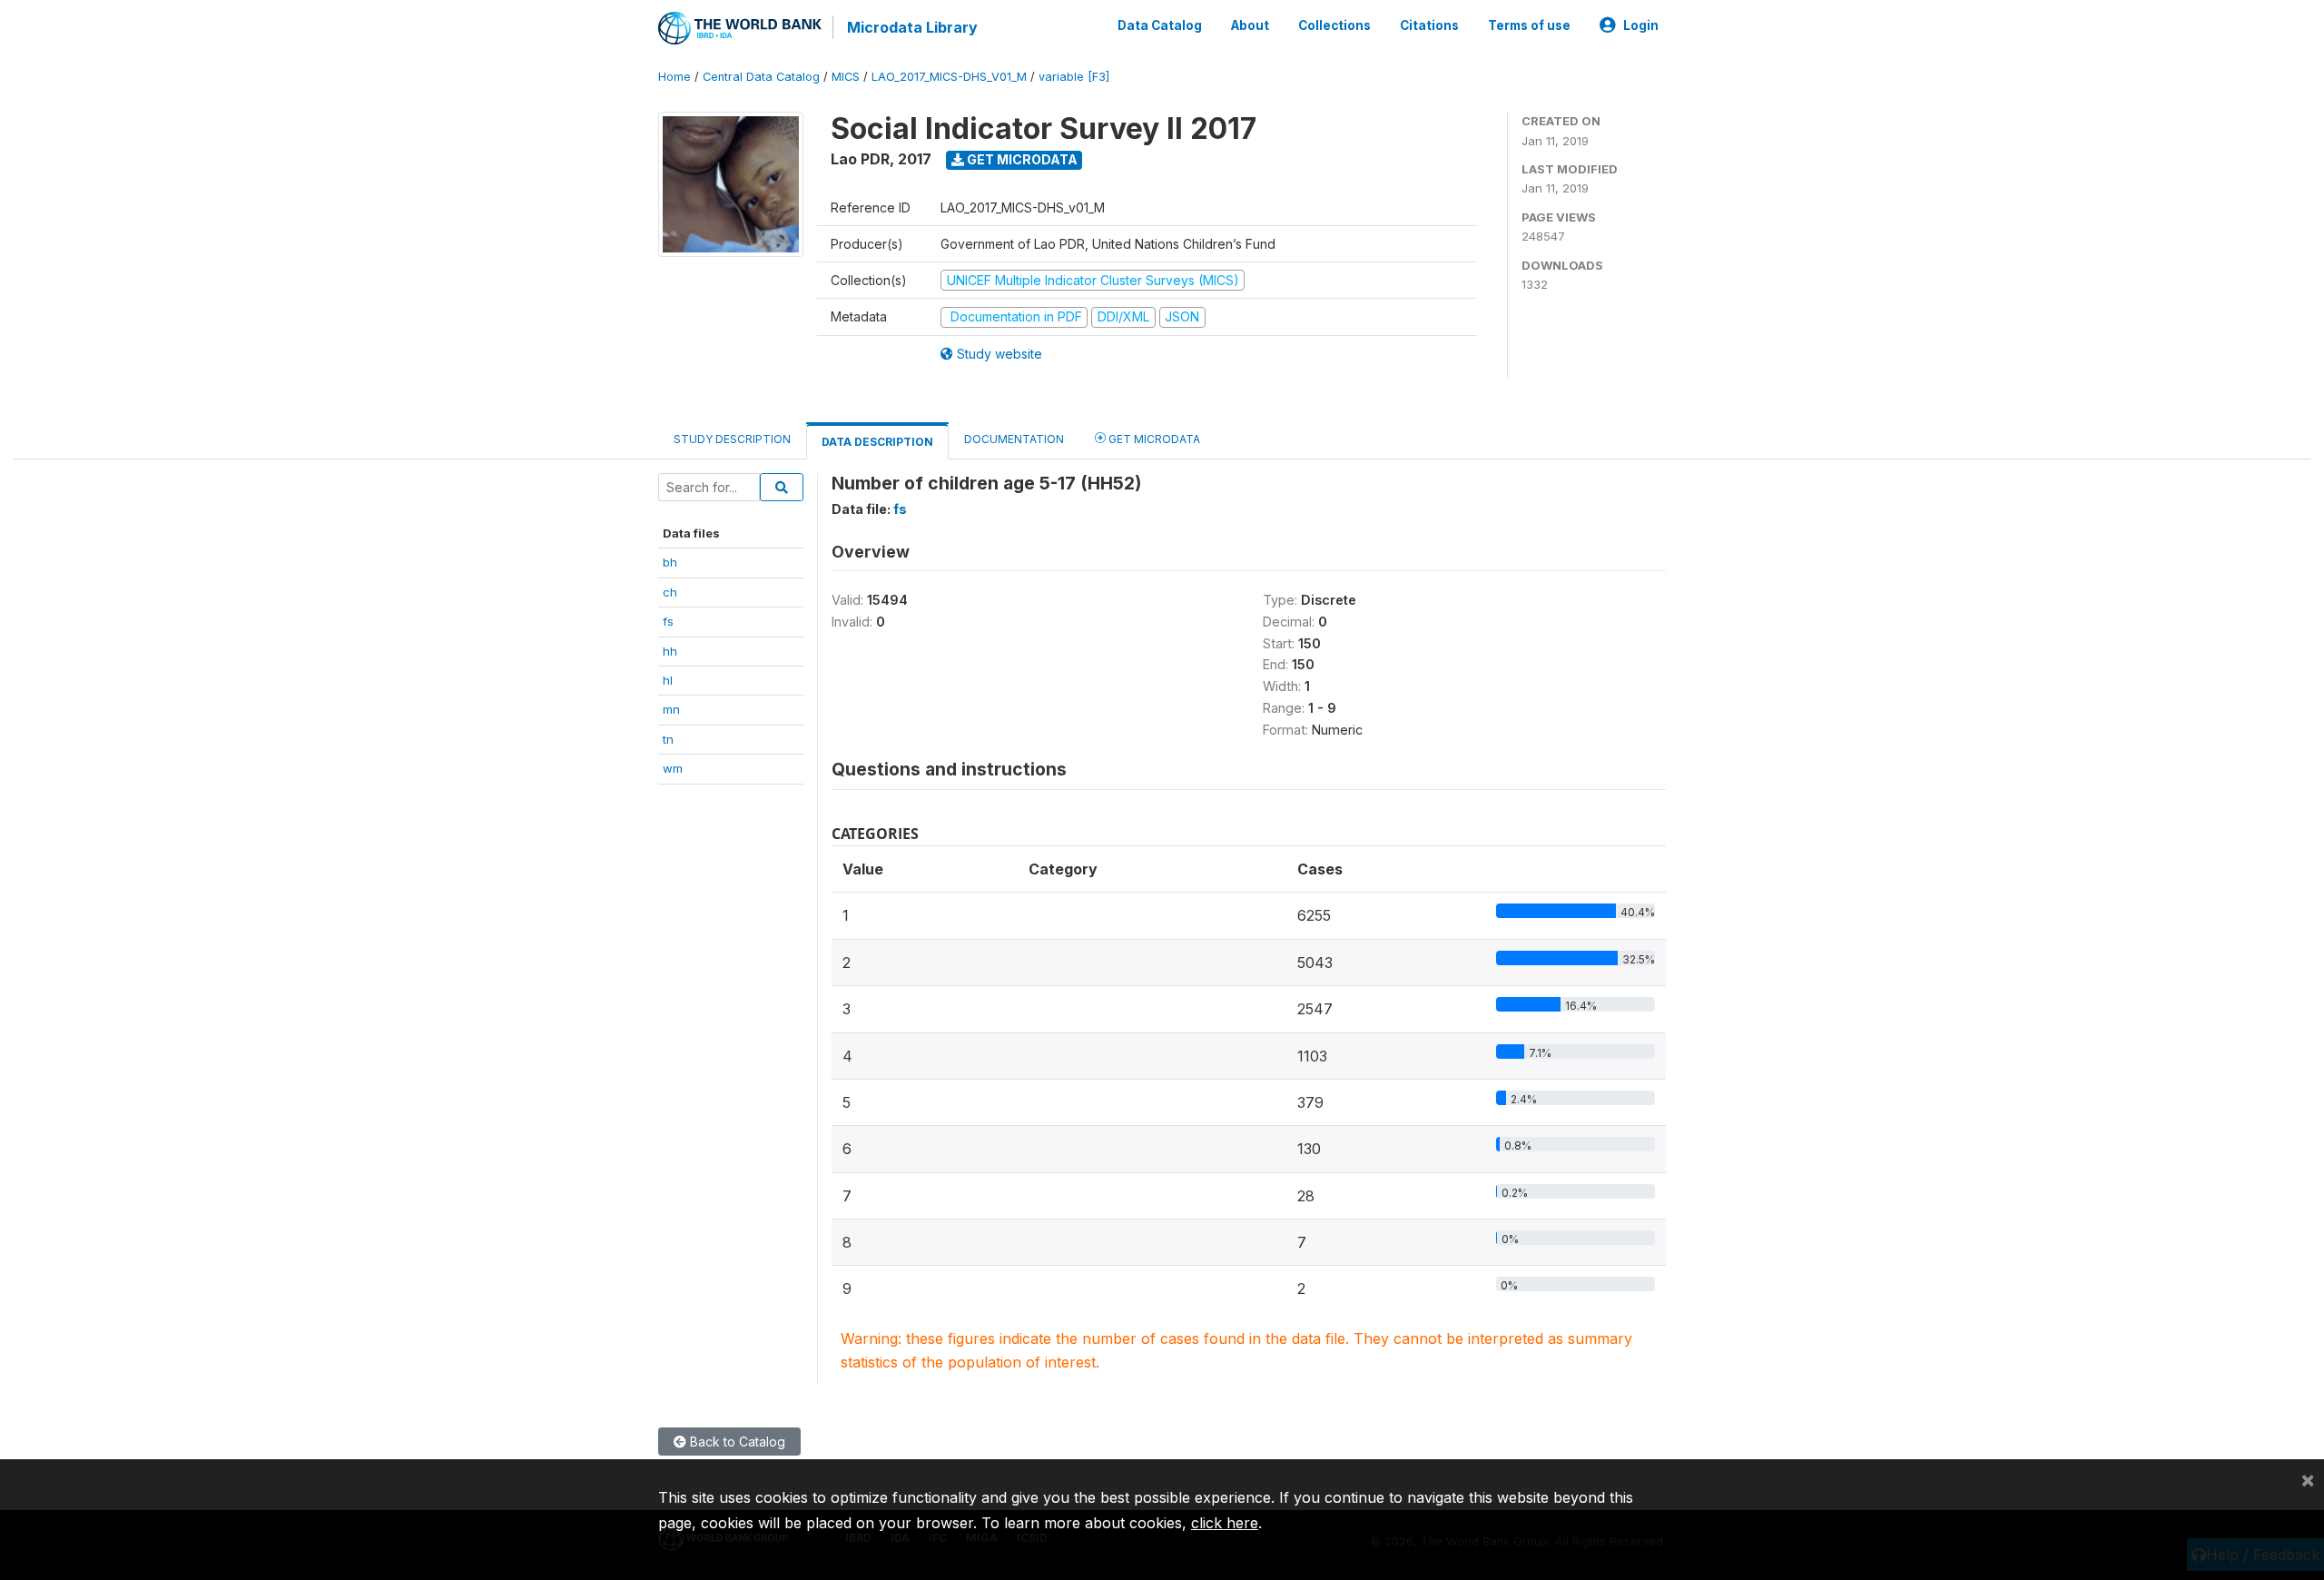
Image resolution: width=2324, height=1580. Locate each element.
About (1250, 25)
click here (1225, 1523)
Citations (1429, 25)
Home (675, 77)
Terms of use (1529, 25)
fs (668, 621)
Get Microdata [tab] (1153, 439)
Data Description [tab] (877, 442)
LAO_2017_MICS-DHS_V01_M (949, 77)
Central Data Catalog (761, 77)
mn (671, 709)
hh (670, 651)
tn (668, 739)
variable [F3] (1074, 77)
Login (1641, 25)
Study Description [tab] (732, 439)
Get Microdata (1021, 159)
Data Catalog (1160, 25)
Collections (1334, 25)
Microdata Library (912, 27)
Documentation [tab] (1014, 439)
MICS (846, 77)
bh (670, 562)
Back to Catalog (736, 1442)
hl (668, 680)
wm (673, 768)
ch (670, 592)
